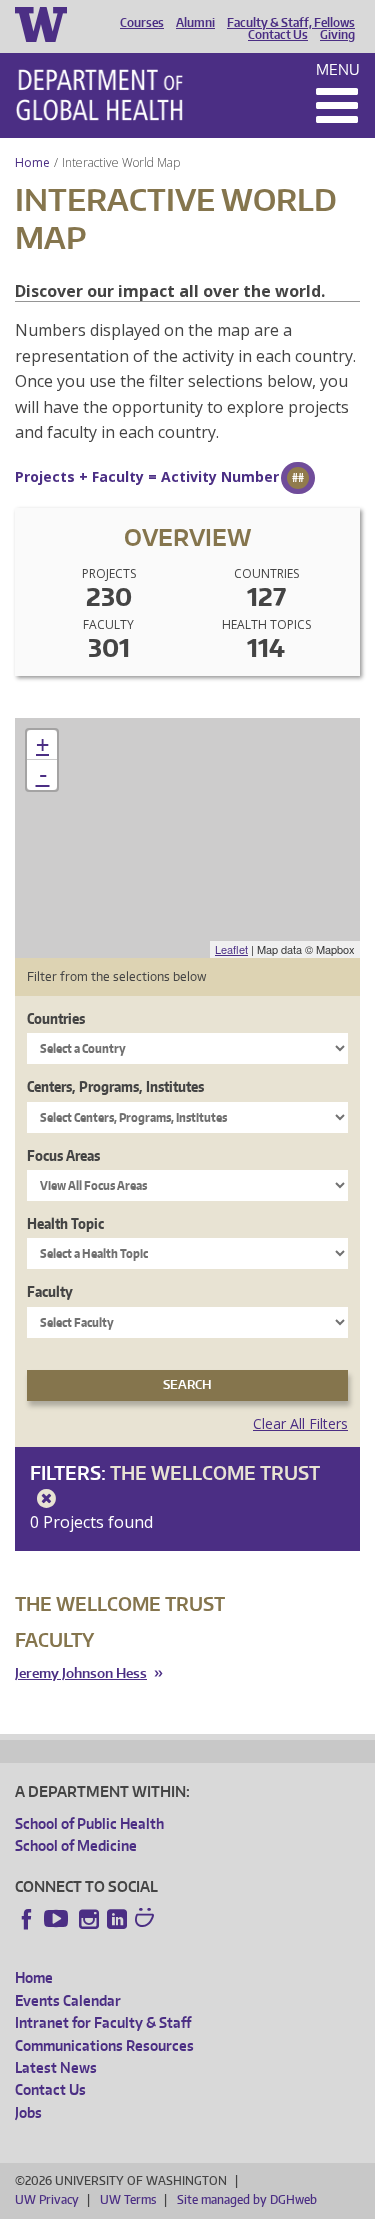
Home (32, 162)
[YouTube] (58, 1919)
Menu (338, 69)
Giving (337, 35)
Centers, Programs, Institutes (115, 1086)
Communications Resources (104, 2045)
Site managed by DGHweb (247, 2199)
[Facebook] (27, 1919)
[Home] (99, 95)
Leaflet (231, 949)
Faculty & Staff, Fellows (291, 23)
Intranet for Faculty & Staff (103, 2022)
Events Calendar (68, 2000)
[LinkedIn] (117, 1919)
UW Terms (128, 2199)
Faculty (50, 1291)
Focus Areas (63, 1155)
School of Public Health (89, 1823)
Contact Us (278, 35)
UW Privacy (47, 2199)
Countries (56, 1018)
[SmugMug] (147, 1920)
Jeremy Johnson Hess (81, 1673)
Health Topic (65, 1223)
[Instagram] (89, 1919)
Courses (142, 23)
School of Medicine (76, 1845)
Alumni (195, 23)
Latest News (56, 2067)
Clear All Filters (300, 1423)
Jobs (28, 2112)
